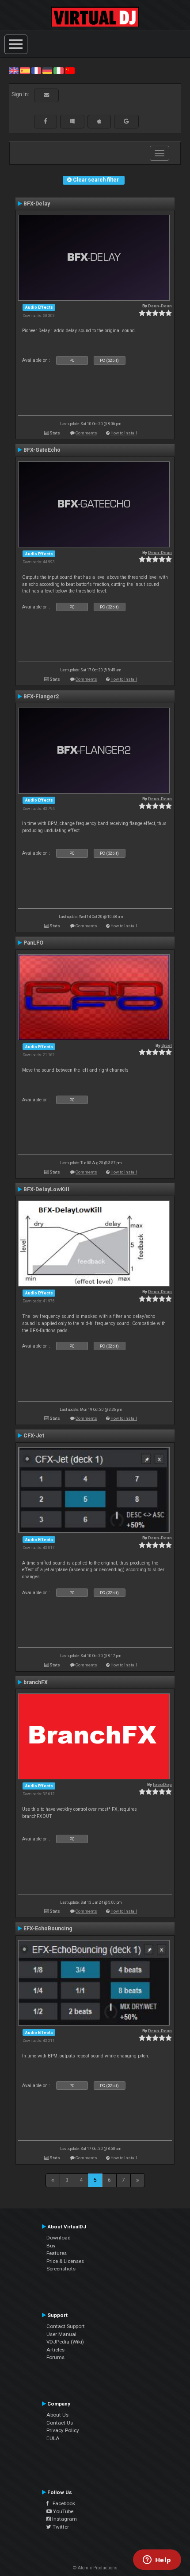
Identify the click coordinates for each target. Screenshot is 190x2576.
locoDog (162, 1784)
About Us (57, 2415)
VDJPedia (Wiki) (65, 2342)
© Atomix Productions (95, 2568)
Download (59, 2238)
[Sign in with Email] (46, 95)
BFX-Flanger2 (41, 697)
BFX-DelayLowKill (46, 1189)
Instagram (64, 2519)
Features (57, 2253)
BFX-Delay (37, 204)
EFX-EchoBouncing (48, 1929)
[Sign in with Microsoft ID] (72, 121)
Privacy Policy (63, 2430)
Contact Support (66, 2326)
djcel (167, 1045)
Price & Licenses (65, 2261)
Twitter (60, 2527)
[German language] (47, 70)
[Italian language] (58, 70)
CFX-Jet (34, 1436)
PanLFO (33, 943)
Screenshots (61, 2269)
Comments (86, 433)
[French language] (36, 70)
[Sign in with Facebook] (46, 121)
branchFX (36, 1682)
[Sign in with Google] (126, 121)
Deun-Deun (160, 306)
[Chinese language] (70, 70)
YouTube (63, 2511)
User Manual (61, 2334)
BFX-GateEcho (42, 450)
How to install (124, 433)
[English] (14, 70)
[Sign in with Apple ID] (99, 121)
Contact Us (60, 2423)
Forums (55, 2357)
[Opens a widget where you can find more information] (157, 2561)
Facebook (62, 2503)
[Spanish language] (25, 70)
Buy (51, 2246)
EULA (53, 2438)
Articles (55, 2350)
